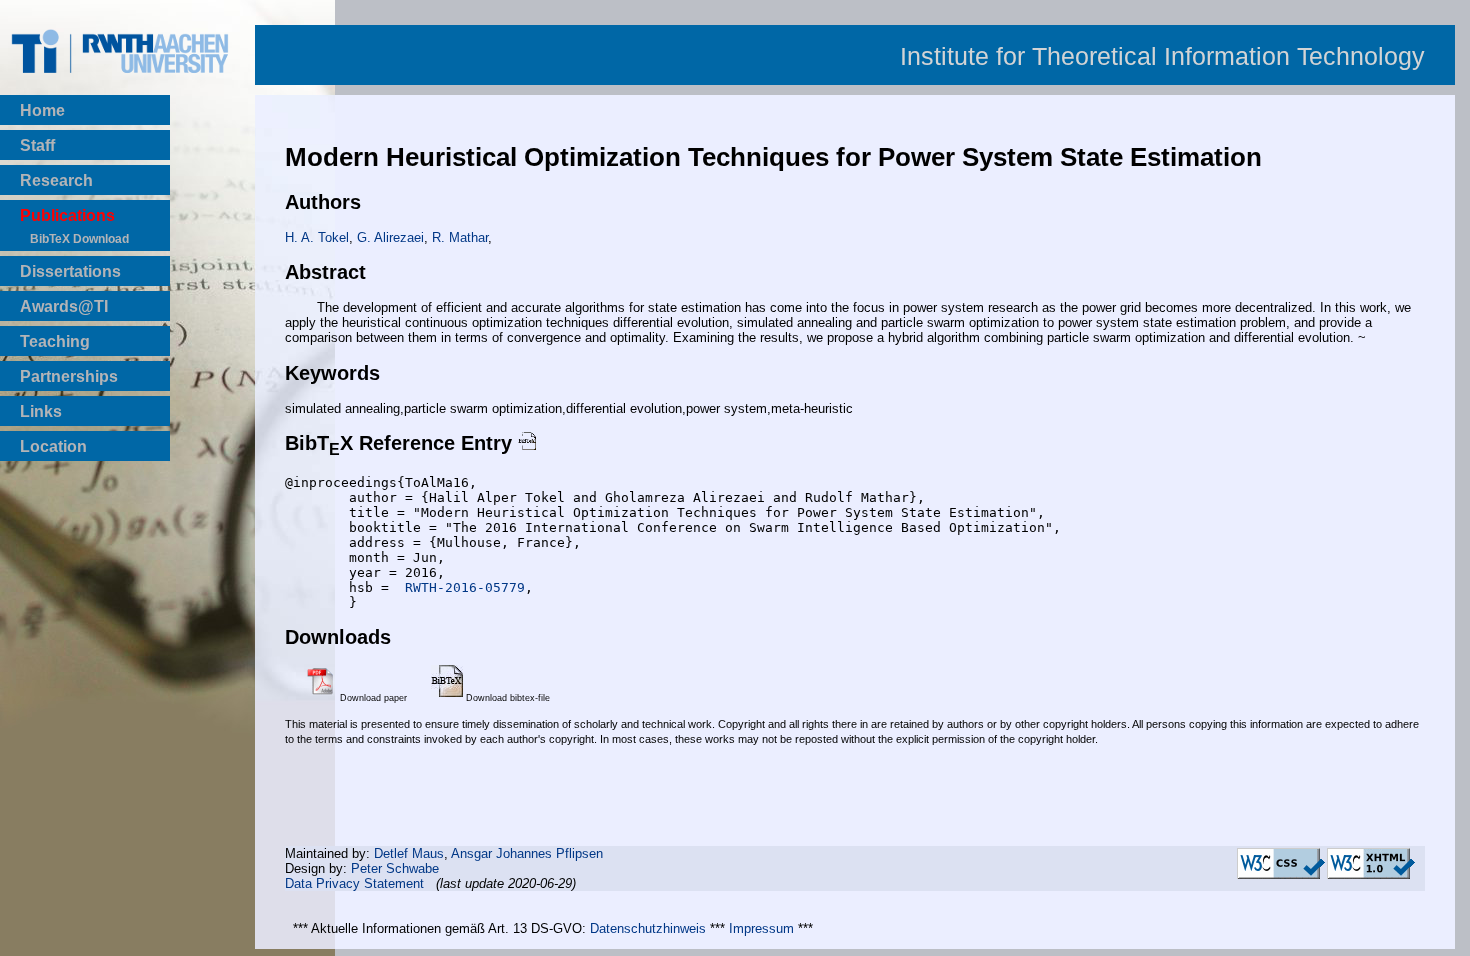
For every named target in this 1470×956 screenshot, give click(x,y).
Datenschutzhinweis (648, 928)
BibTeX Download (79, 239)
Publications (67, 215)
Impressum (761, 928)
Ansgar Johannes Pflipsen (527, 853)
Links (41, 411)
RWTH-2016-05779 (461, 587)
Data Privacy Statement (354, 883)
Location (53, 446)
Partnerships (69, 376)
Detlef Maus (409, 853)
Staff (37, 145)
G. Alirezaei (390, 237)
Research (56, 180)
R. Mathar (460, 237)
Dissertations (70, 271)
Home (42, 110)
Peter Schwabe (395, 868)
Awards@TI (64, 306)
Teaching (55, 341)
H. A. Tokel (317, 237)
